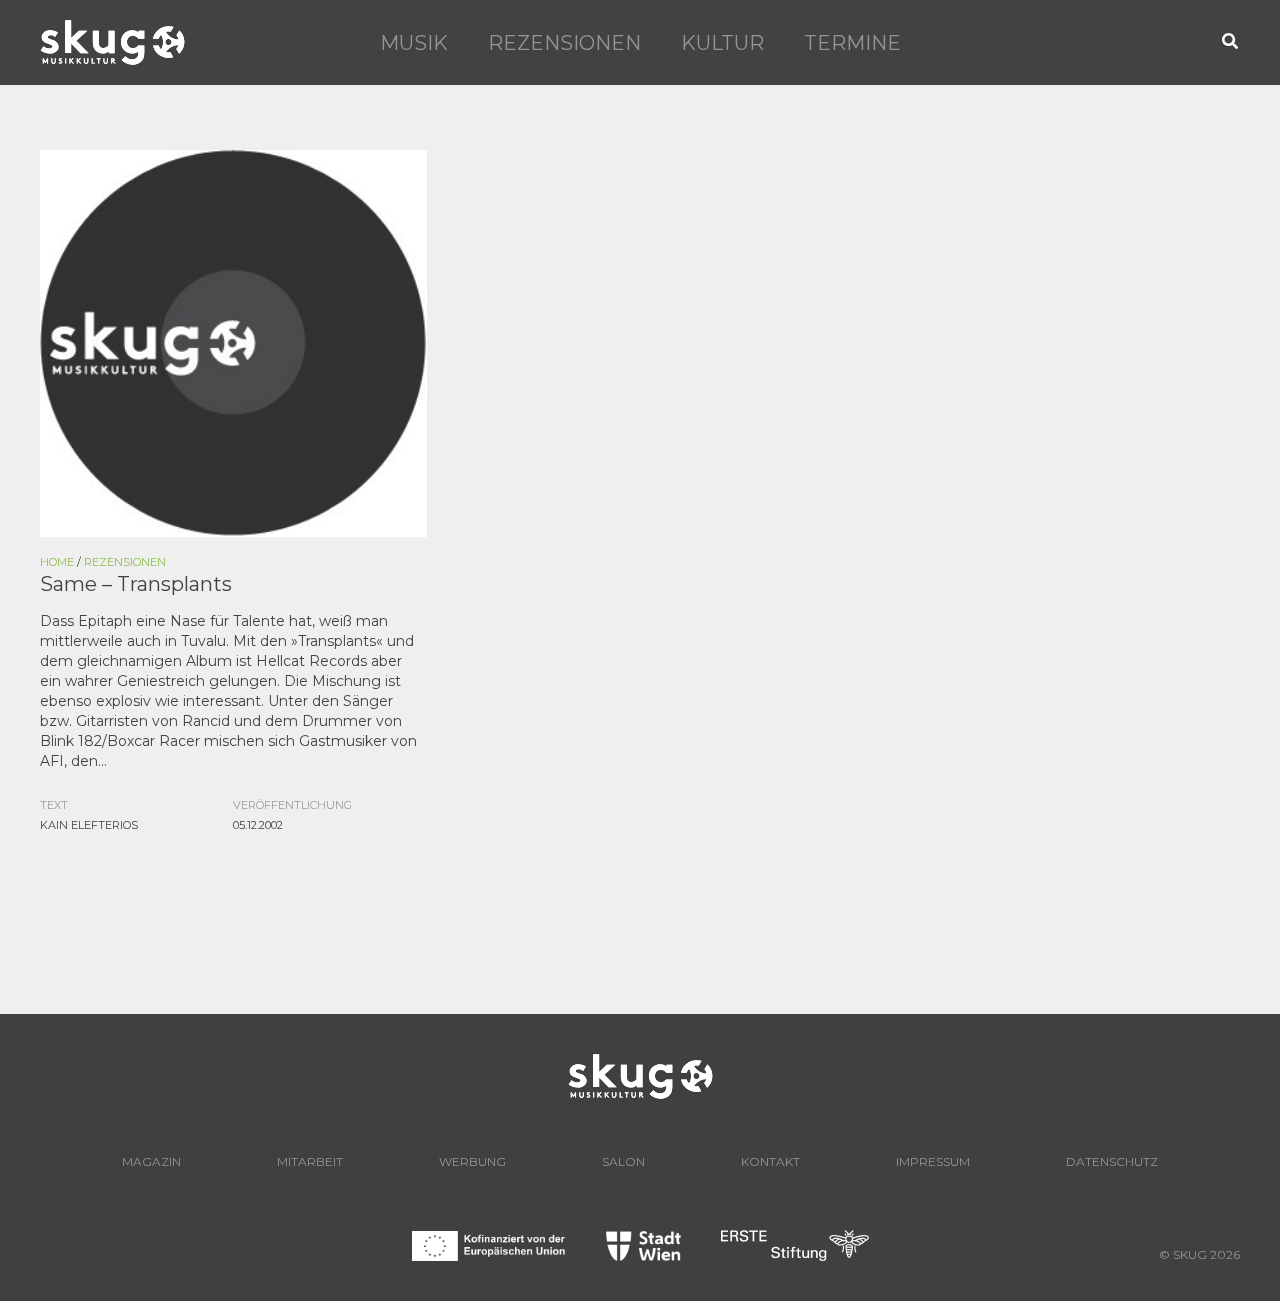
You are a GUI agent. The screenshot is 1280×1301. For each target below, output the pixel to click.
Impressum (933, 1161)
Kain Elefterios (89, 825)
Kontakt (770, 1161)
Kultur (722, 43)
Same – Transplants (136, 584)
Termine (852, 43)
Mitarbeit (310, 1161)
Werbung (472, 1161)
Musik (414, 43)
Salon (623, 1161)
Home (57, 562)
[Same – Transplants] (233, 342)
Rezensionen (564, 43)
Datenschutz (1112, 1161)
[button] (1231, 42)
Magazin (151, 1161)
